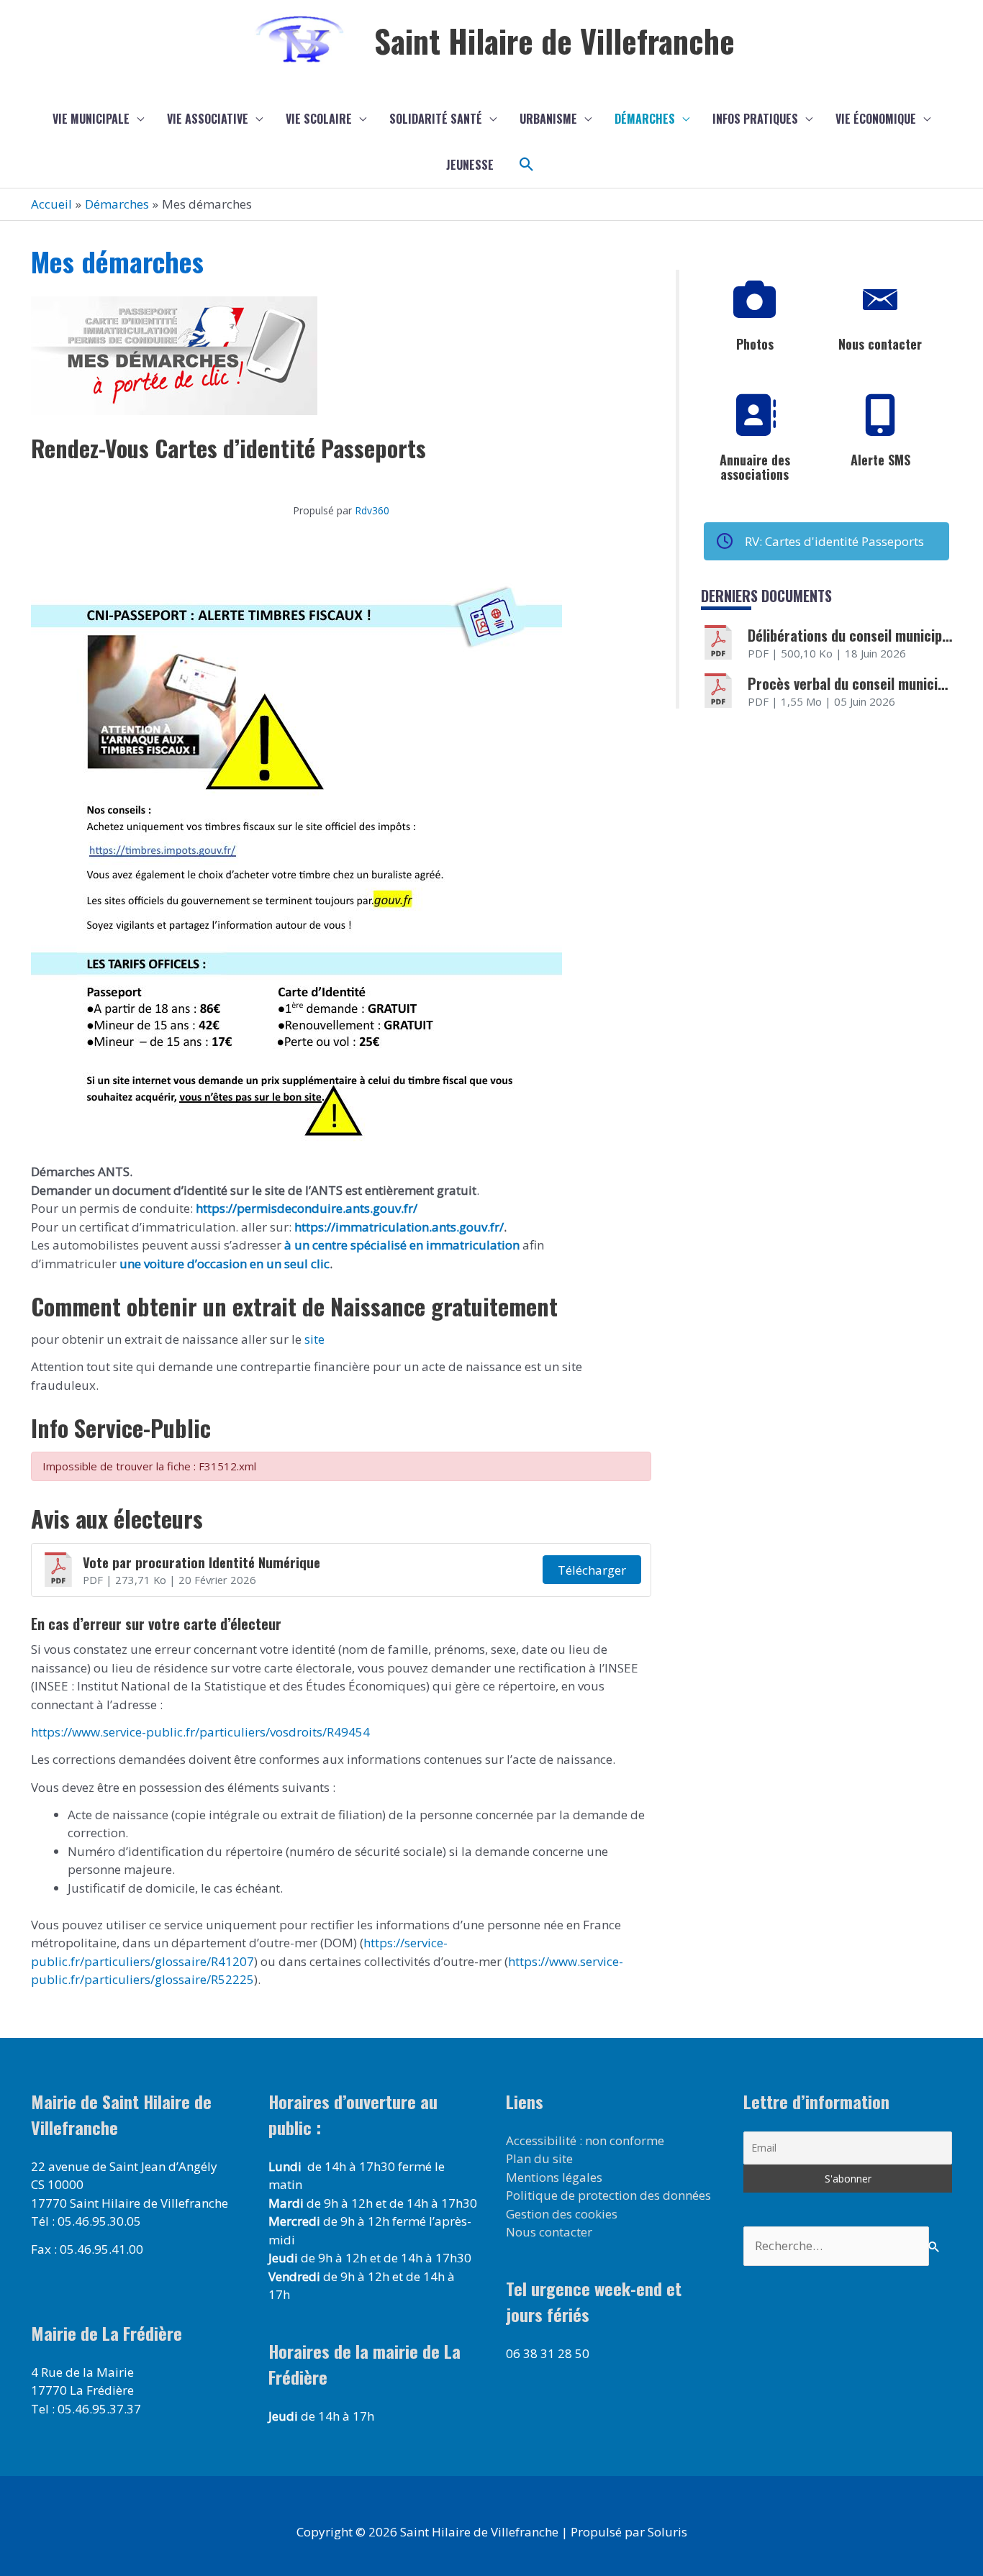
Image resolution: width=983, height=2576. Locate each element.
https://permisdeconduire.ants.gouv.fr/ (307, 1208)
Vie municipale (91, 119)
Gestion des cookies (562, 2214)
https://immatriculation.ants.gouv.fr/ (399, 1227)
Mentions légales (554, 2177)
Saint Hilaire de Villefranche (554, 41)
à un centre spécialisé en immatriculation (402, 1245)
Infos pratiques (755, 119)
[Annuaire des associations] (755, 416)
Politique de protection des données (608, 2195)
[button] (527, 165)
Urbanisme (548, 119)
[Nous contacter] (880, 300)
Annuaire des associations (755, 467)
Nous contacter (880, 344)
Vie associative (208, 119)
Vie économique (876, 119)
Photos (755, 344)
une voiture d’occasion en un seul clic (225, 1264)
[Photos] (755, 300)
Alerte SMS (880, 460)
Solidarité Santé (436, 119)
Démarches (645, 119)
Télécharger (592, 1570)
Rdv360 (372, 510)
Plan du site (539, 2158)
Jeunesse (470, 165)
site (313, 1339)
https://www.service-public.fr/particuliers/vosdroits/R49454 (200, 1732)
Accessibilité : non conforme (585, 2140)
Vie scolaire (319, 119)
